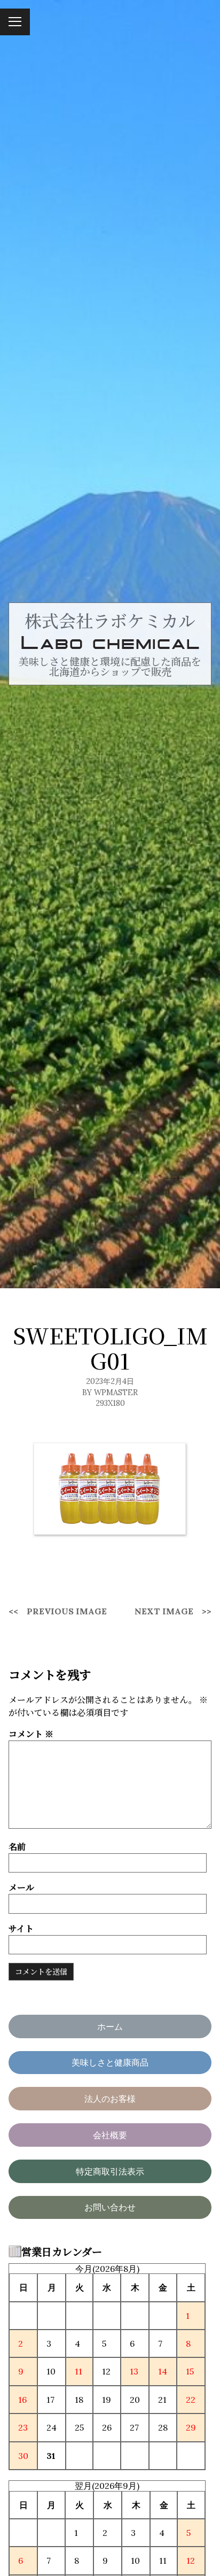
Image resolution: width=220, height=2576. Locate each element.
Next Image (164, 1611)
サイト (21, 1928)
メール (21, 1887)
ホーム (110, 2026)
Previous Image (67, 1611)
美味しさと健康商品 (110, 2062)
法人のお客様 (110, 2099)
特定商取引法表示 (110, 2171)
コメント (31, 1734)
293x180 (110, 1403)
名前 (17, 1847)
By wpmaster (110, 1393)
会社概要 (110, 2135)
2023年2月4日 (110, 1381)
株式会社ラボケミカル (110, 620)
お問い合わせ (110, 2207)
